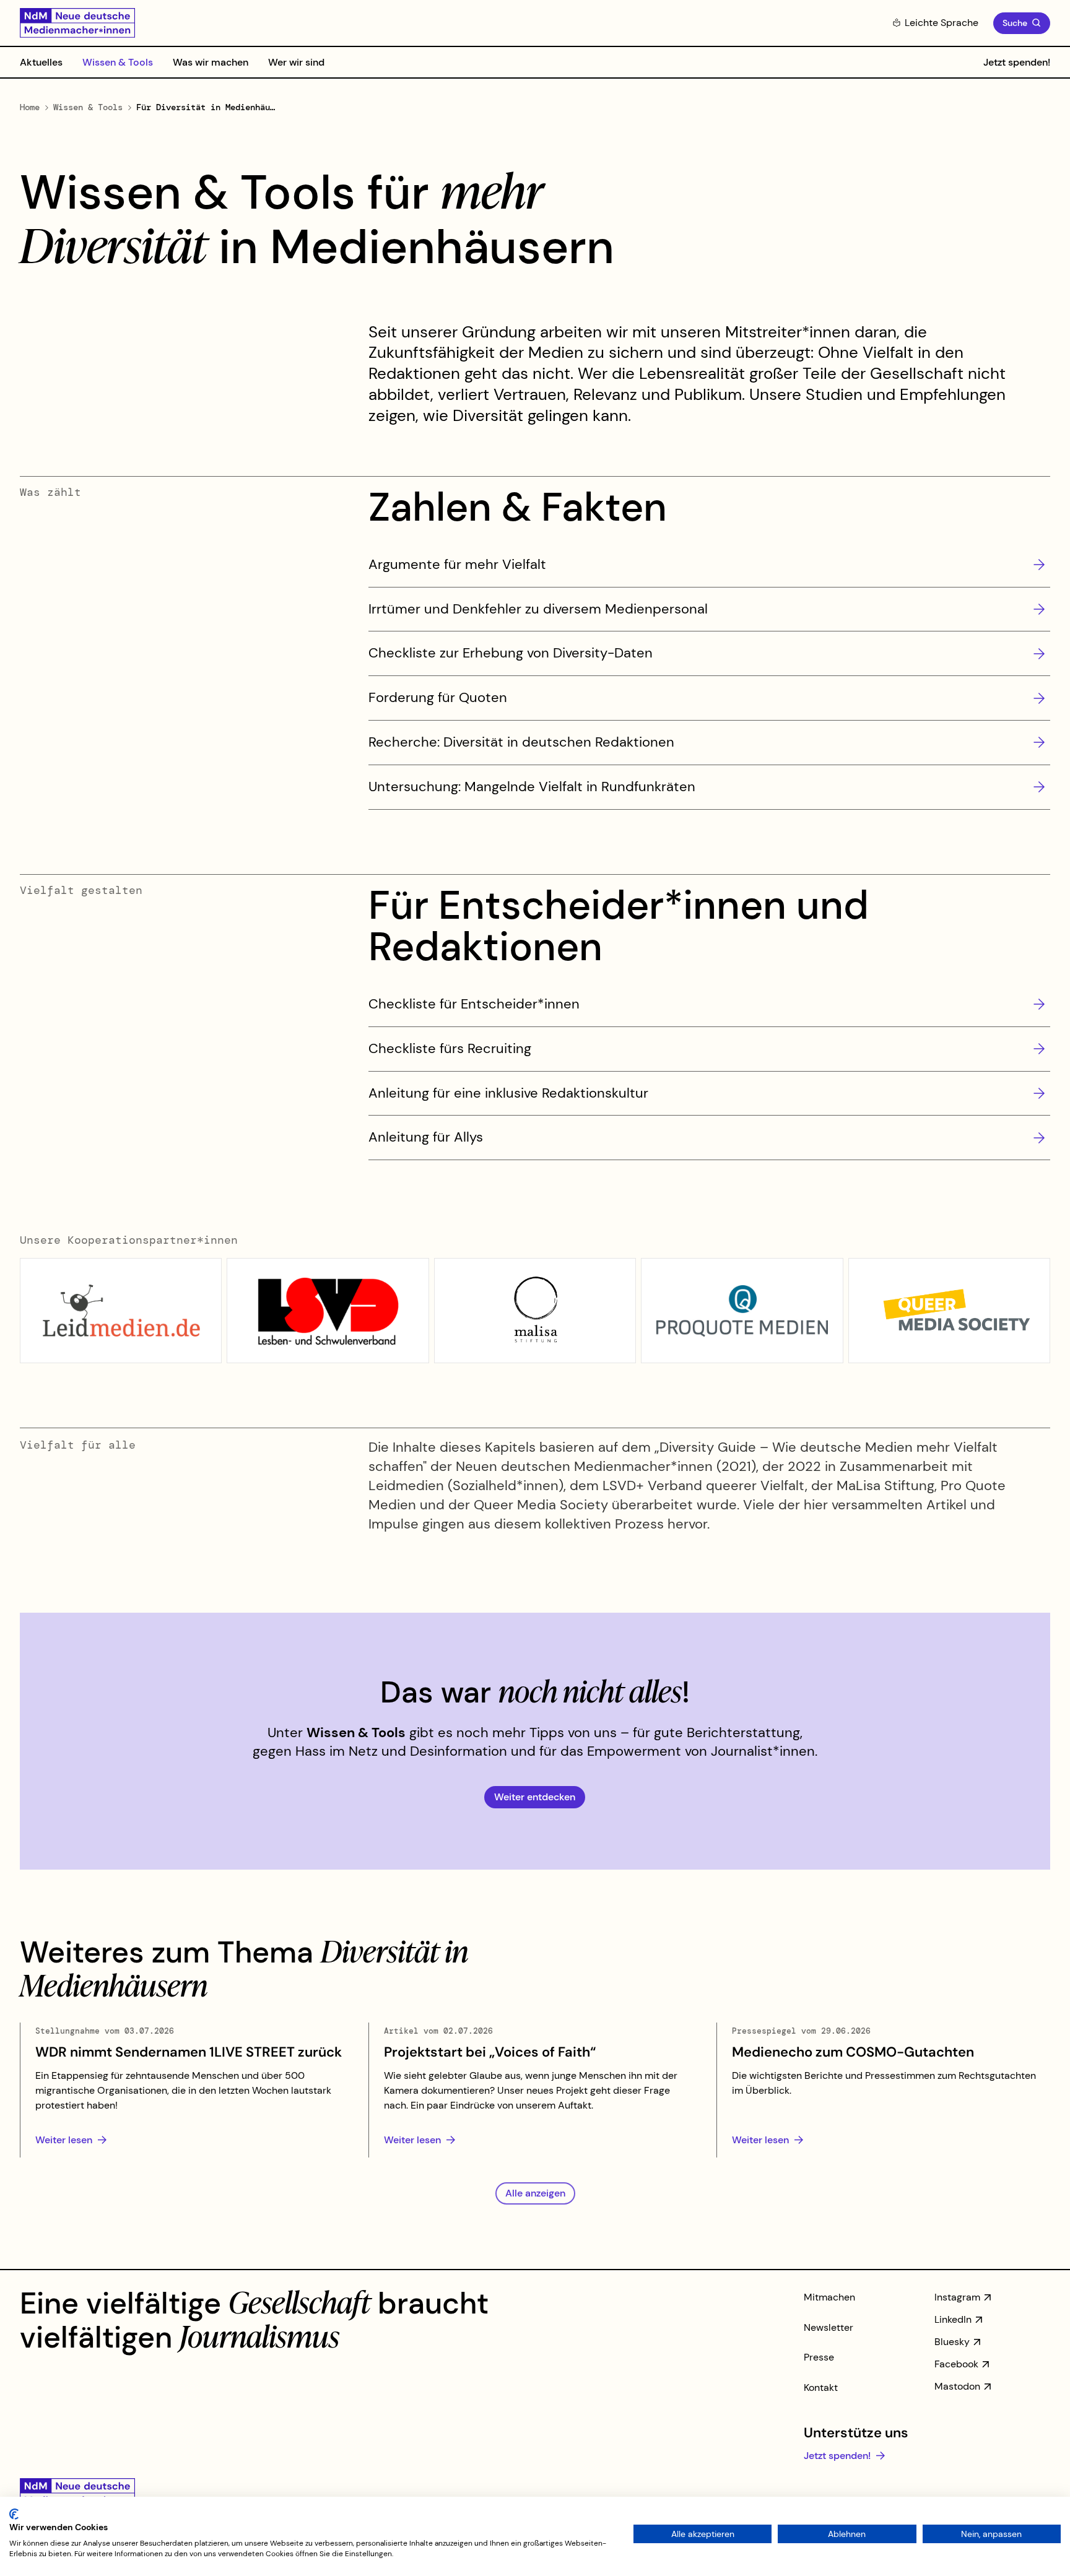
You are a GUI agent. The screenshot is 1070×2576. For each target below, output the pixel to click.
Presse (819, 2357)
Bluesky (952, 2342)
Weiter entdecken (535, 1797)
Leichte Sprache (942, 23)
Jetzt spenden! (1017, 62)
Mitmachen (829, 2297)
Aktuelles (41, 62)
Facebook (956, 2364)
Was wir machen (211, 62)
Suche (1015, 23)
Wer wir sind (296, 62)
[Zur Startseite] (77, 23)
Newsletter (829, 2327)
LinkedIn (953, 2319)
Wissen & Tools (118, 62)
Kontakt (821, 2387)
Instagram (957, 2297)
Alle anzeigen (535, 2193)
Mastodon (957, 2386)
